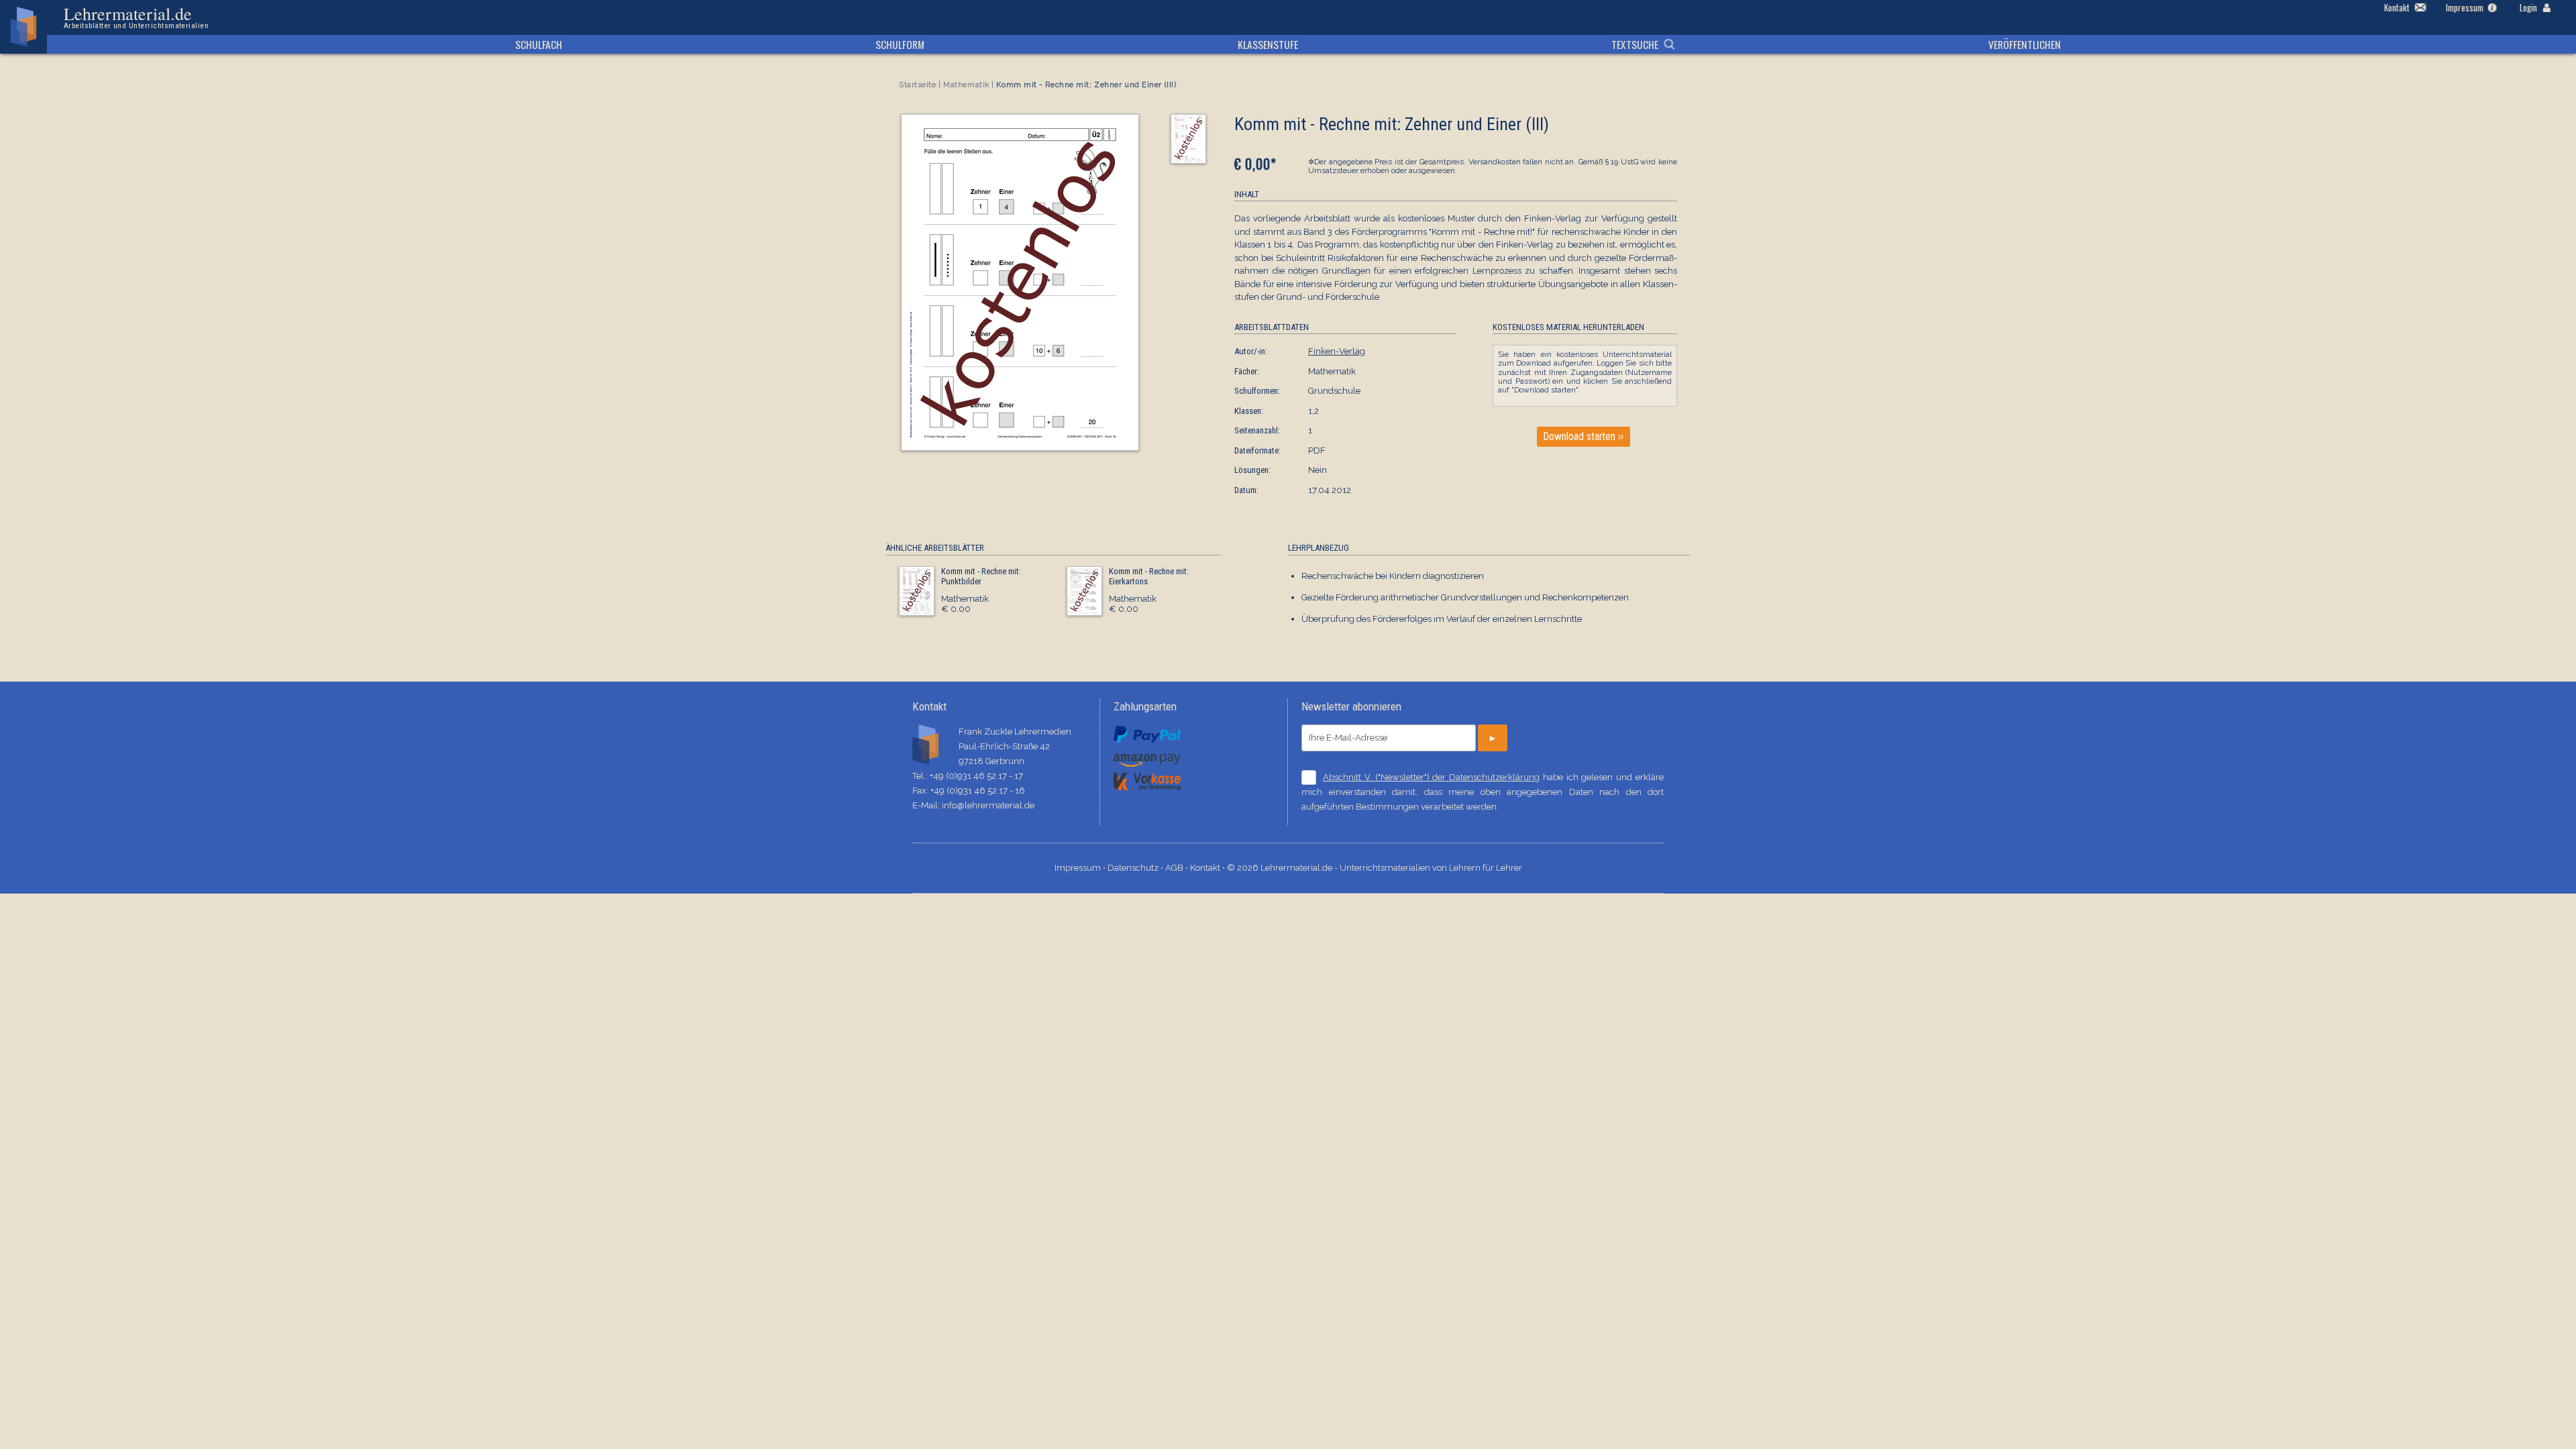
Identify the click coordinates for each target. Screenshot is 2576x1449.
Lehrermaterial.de (136, 17)
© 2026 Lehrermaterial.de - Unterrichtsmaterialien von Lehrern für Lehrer (1375, 868)
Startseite (918, 85)
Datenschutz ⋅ (1136, 868)
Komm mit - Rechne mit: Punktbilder (981, 577)
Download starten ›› (1584, 437)
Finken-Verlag (1337, 351)
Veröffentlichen (2025, 44)
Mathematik (966, 85)
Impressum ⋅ (1081, 868)
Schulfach (539, 44)
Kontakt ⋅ (1209, 868)
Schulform (900, 44)
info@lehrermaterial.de (988, 805)
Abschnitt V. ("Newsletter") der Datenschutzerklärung (1431, 777)
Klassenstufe (1268, 44)
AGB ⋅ (1178, 868)
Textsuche (1635, 44)
